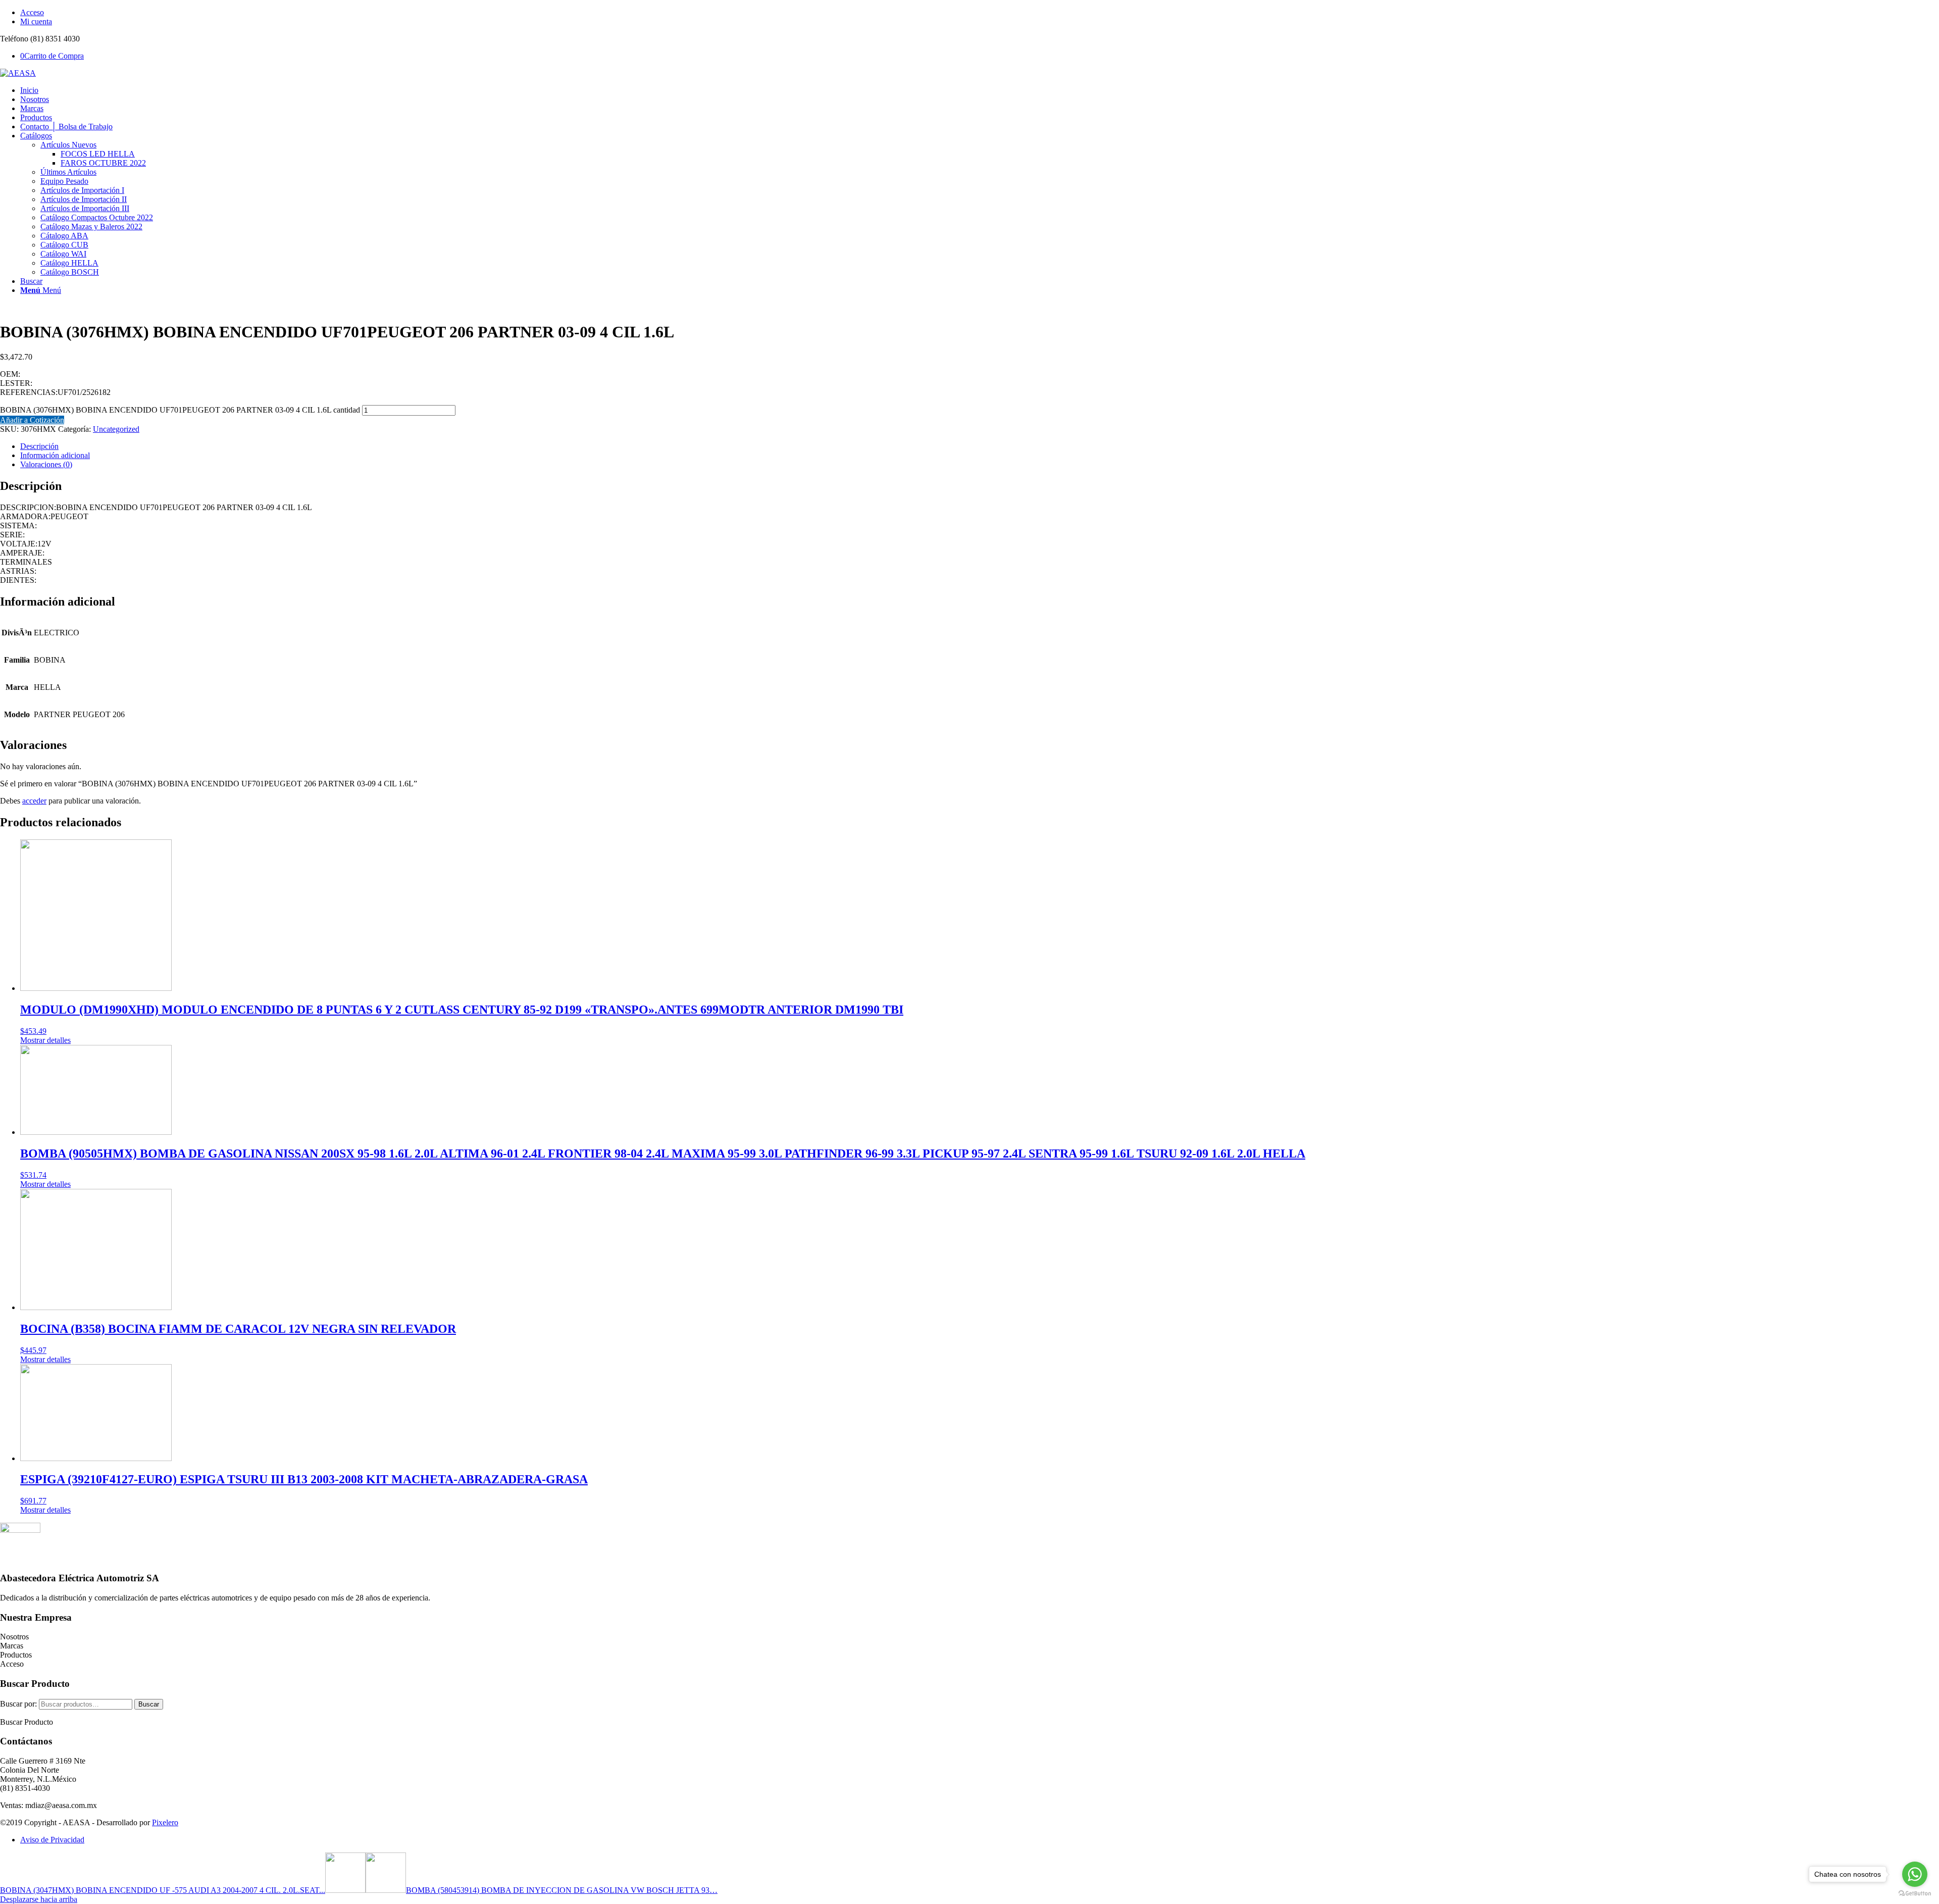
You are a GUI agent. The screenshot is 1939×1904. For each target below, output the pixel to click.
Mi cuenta (36, 21)
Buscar (149, 1704)
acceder (34, 801)
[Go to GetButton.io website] (1915, 1894)
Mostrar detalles (45, 1040)
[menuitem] (980, 13)
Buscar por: (18, 1704)
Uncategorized (116, 429)
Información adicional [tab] (55, 455)
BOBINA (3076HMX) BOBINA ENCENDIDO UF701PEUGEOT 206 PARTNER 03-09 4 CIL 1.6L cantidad (180, 410)
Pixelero (165, 1822)
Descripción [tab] (39, 446)
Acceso (32, 12)
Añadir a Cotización (32, 420)
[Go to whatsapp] (1915, 1874)
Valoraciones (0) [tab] (46, 464)
